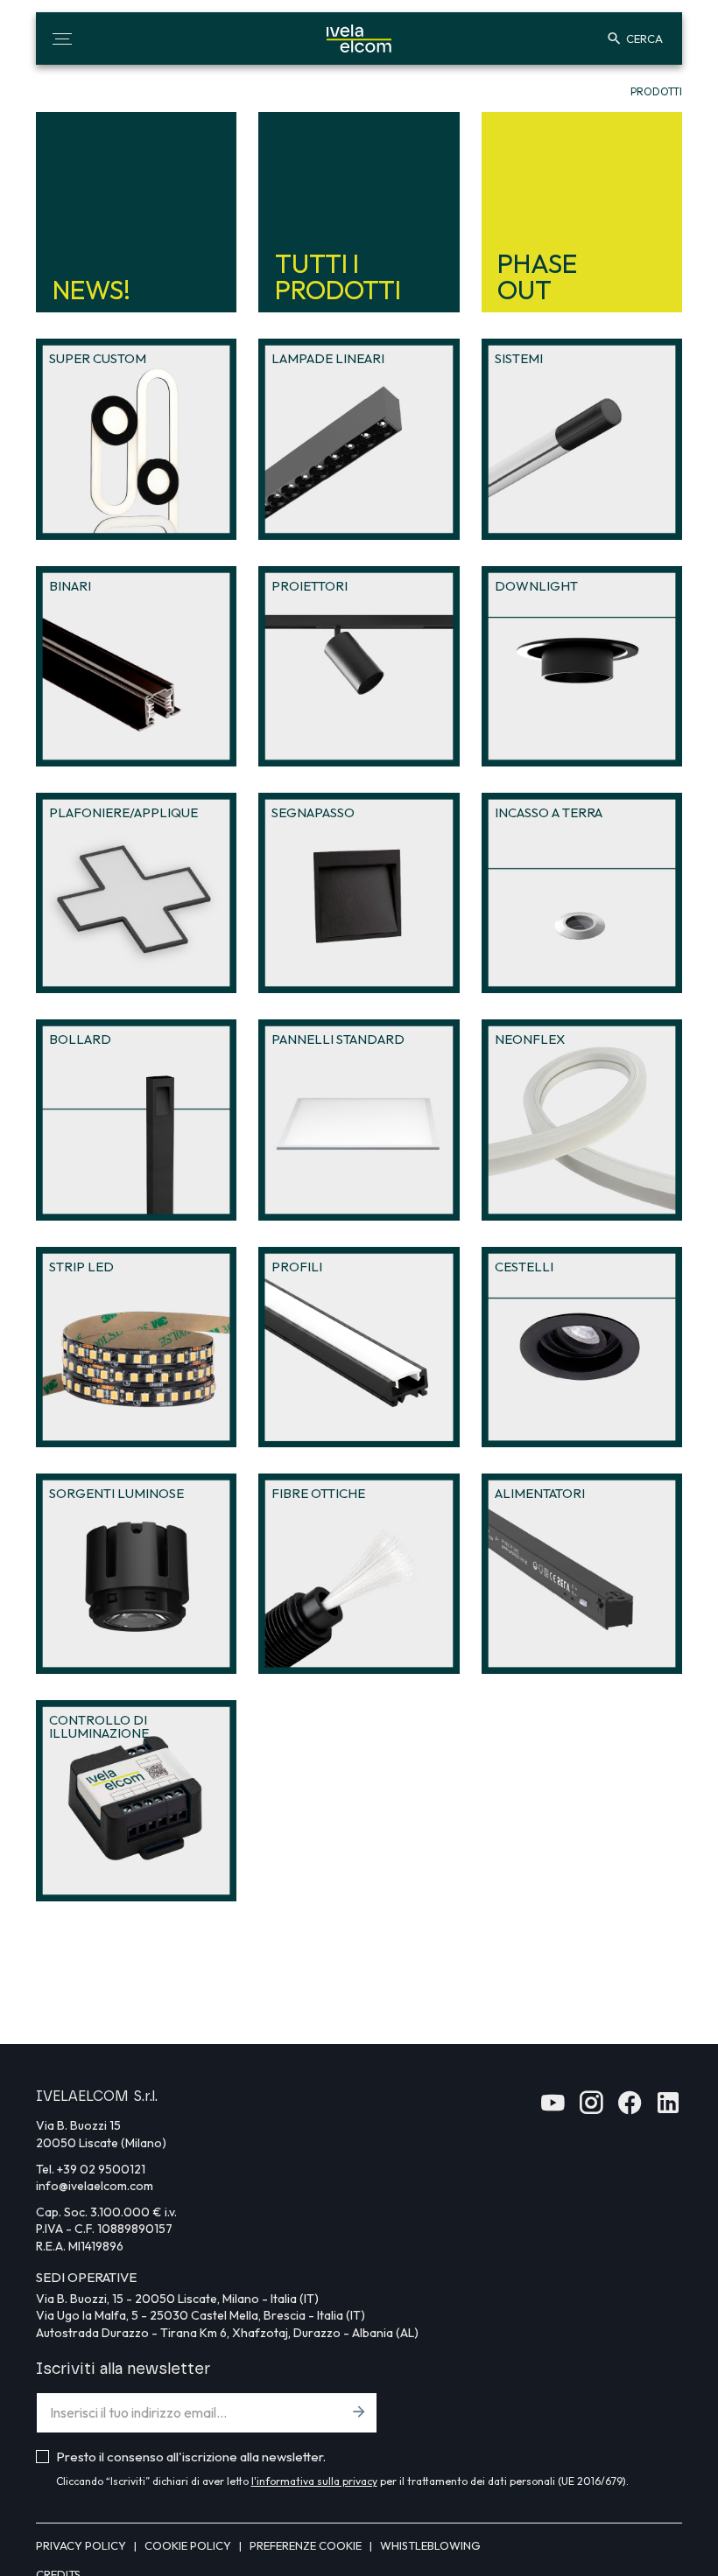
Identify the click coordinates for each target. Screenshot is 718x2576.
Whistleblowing (430, 2545)
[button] (62, 38)
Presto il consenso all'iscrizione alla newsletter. (191, 2457)
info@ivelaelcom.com (95, 2186)
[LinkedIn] (668, 2108)
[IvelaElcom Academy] (553, 2108)
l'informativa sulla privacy (314, 2481)
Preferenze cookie (307, 2545)
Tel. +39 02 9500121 (91, 2169)
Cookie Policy (189, 2545)
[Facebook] (630, 2108)
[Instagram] (591, 2108)
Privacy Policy (82, 2545)
